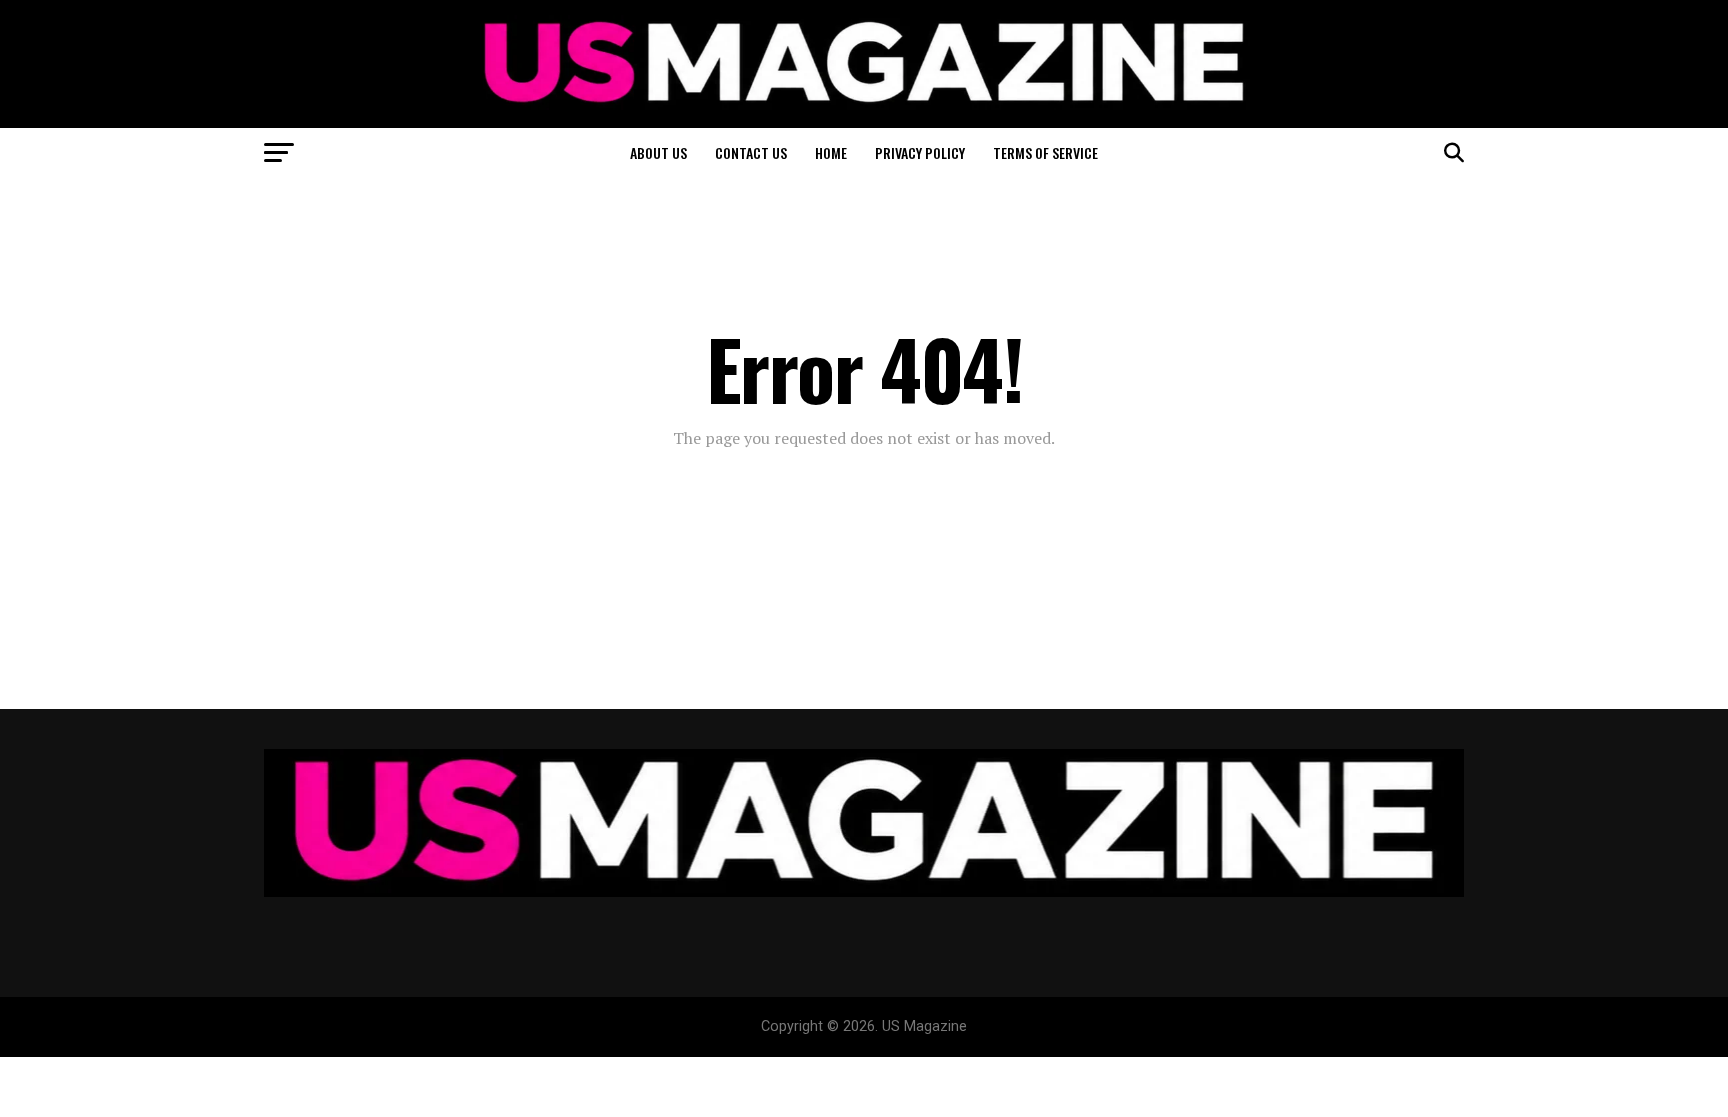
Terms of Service (1045, 152)
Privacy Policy (920, 152)
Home (831, 152)
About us (658, 152)
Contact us (751, 152)
